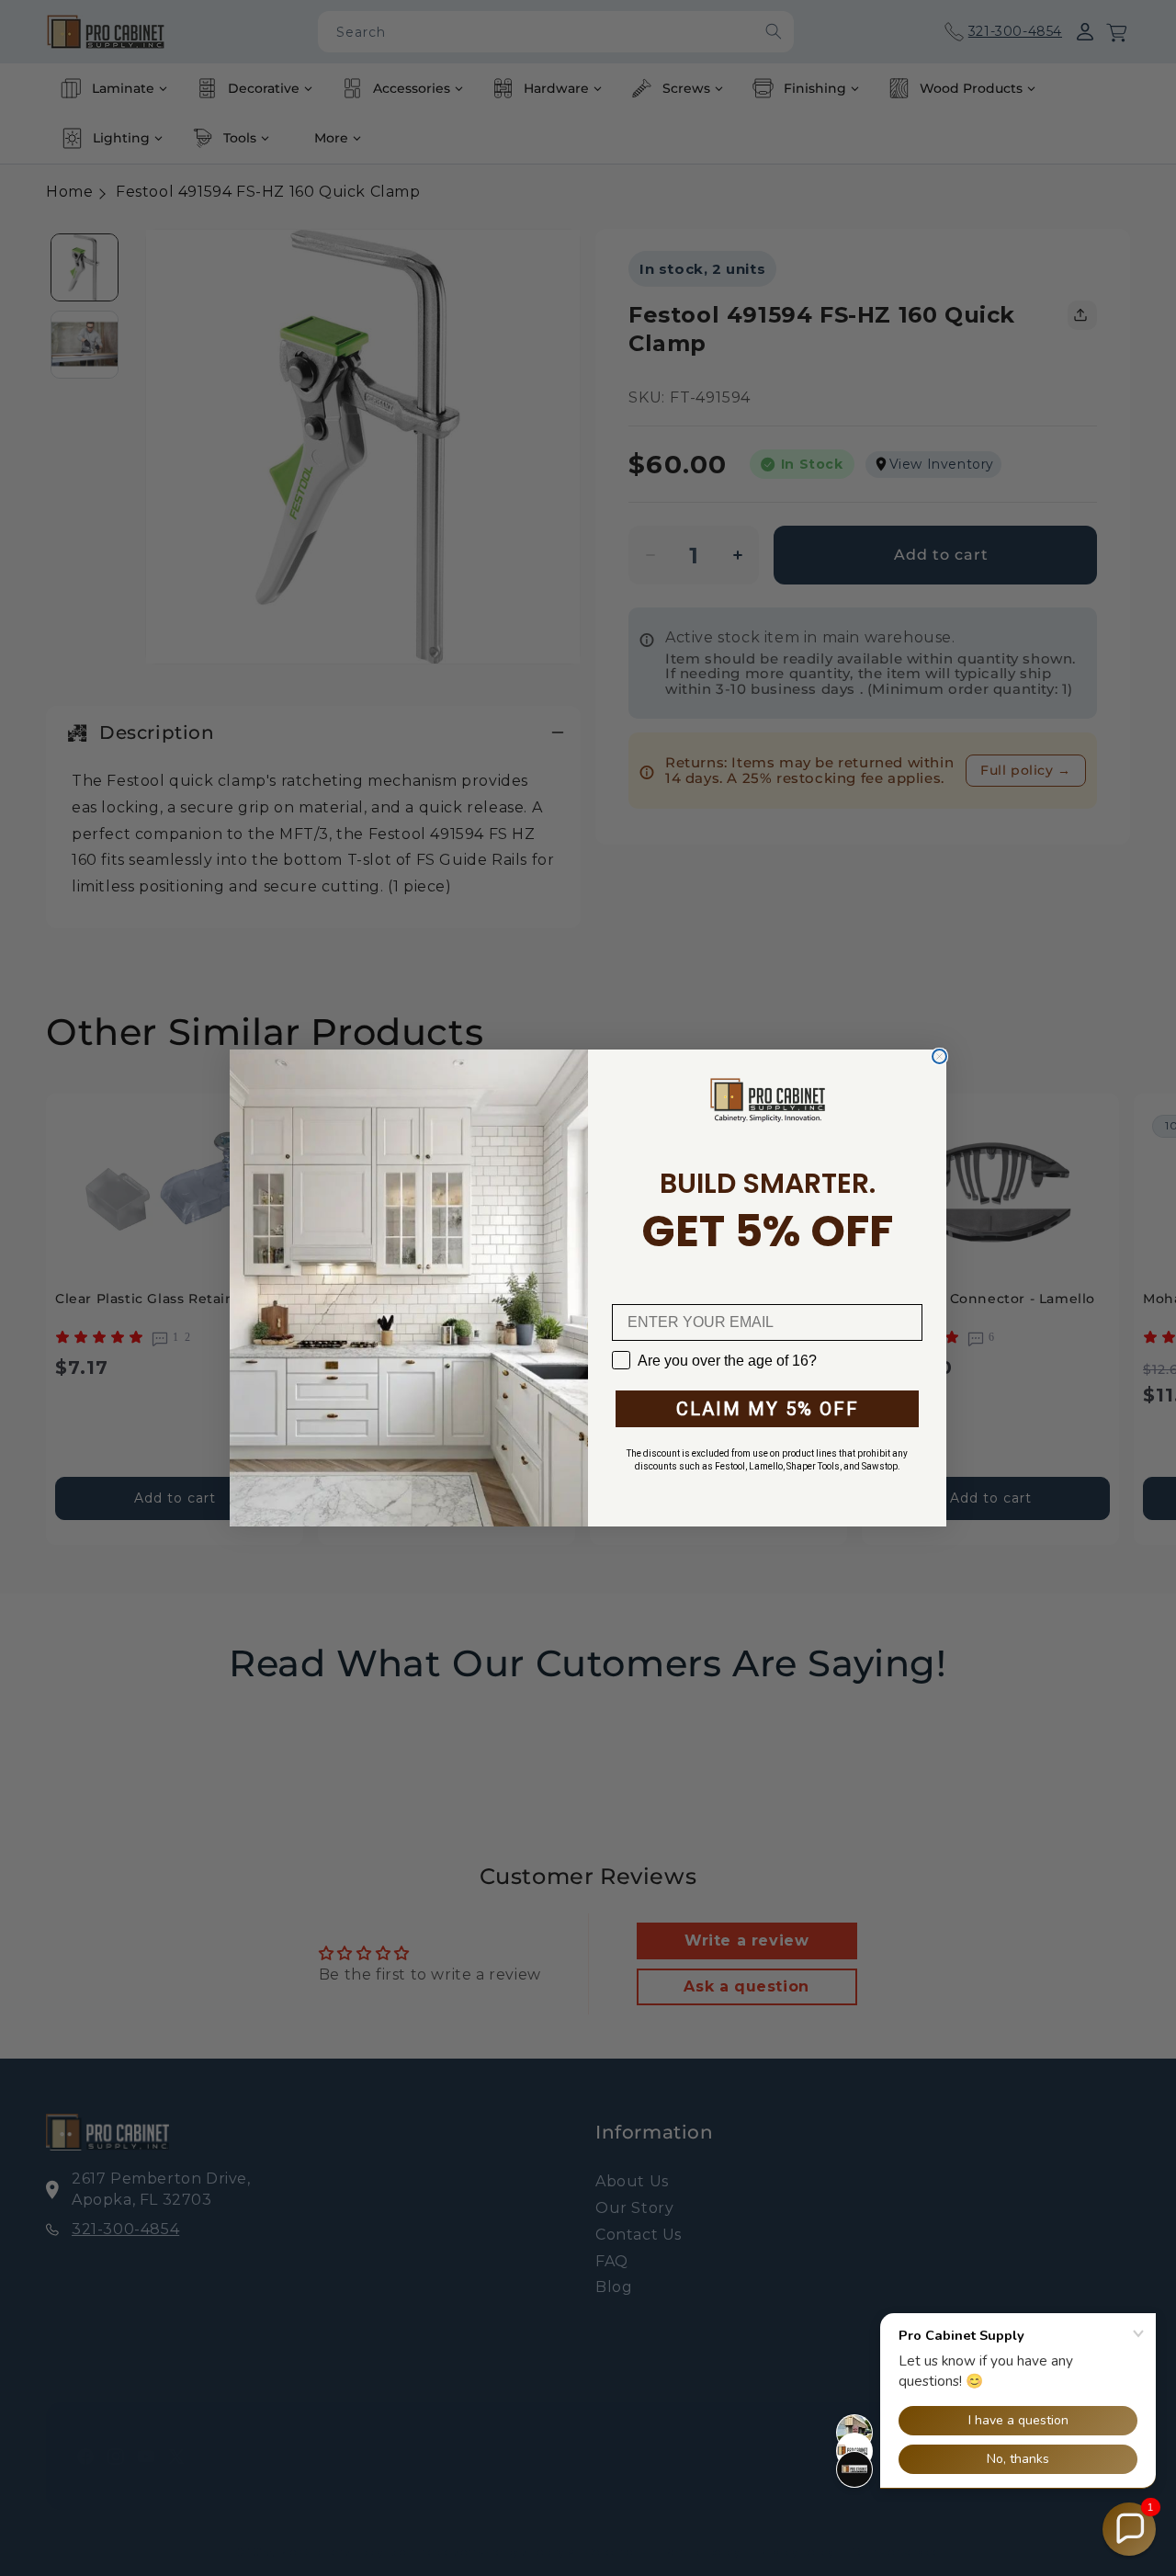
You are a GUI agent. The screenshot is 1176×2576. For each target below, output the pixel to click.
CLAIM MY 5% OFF (768, 1409)
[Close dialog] (939, 1056)
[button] (1129, 2529)
